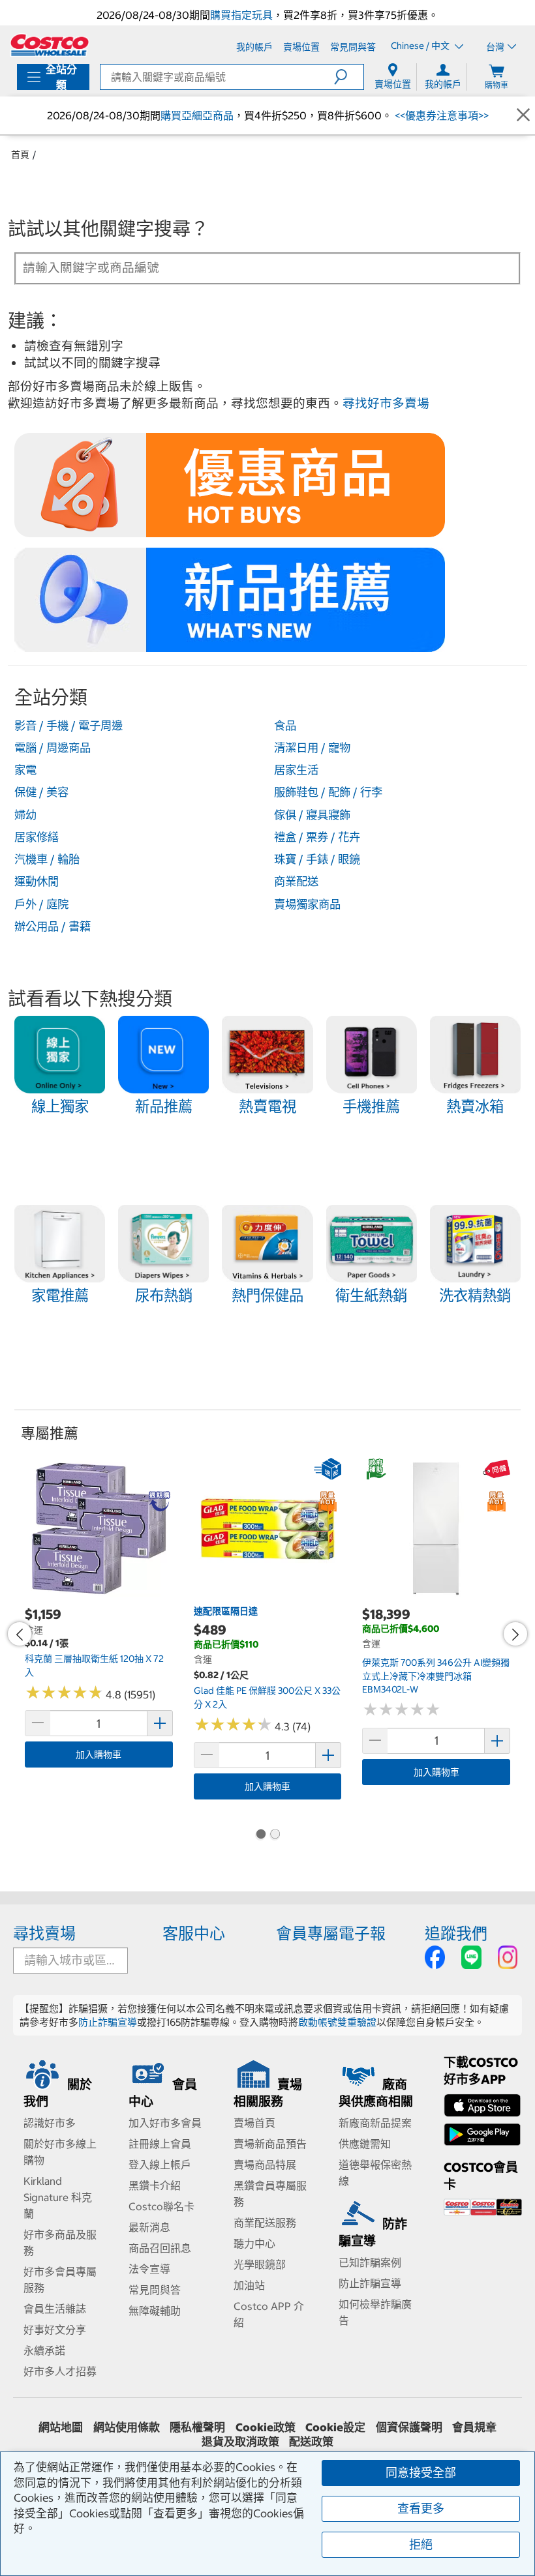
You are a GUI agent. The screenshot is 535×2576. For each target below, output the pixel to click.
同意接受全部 (421, 2473)
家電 (25, 770)
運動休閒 (37, 881)
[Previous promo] (20, 1634)
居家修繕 (37, 837)
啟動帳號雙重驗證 (337, 2022)
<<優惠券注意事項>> (440, 115)
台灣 (495, 47)
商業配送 (296, 881)
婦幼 (25, 815)
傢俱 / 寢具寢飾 (312, 815)
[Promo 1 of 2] (260, 1835)
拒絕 (421, 2544)
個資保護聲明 (409, 2427)
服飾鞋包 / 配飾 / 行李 (328, 792)
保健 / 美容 (41, 792)
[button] (349, 77)
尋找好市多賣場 (386, 403)
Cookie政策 (266, 2427)
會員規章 (474, 2427)
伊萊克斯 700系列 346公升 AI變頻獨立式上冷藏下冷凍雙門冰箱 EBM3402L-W (436, 1676)
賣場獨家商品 (307, 904)
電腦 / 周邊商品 (53, 748)
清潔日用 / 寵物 (312, 748)
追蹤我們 (456, 1933)
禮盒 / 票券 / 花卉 (317, 837)
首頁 (20, 155)
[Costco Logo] (50, 45)
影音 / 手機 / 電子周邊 (69, 726)
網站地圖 (61, 2427)
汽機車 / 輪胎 (47, 859)
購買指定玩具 (241, 15)
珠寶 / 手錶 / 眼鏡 (317, 859)
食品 (285, 726)
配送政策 (311, 2442)
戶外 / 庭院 (41, 904)
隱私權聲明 (197, 2427)
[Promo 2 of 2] (275, 1835)
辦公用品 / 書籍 (53, 926)
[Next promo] (515, 1634)
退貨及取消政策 (240, 2442)
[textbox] (252, 267)
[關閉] (523, 115)
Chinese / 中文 (421, 46)
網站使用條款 (127, 2427)
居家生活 (296, 770)
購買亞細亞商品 (197, 115)
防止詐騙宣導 (108, 2022)
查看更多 (421, 2509)
